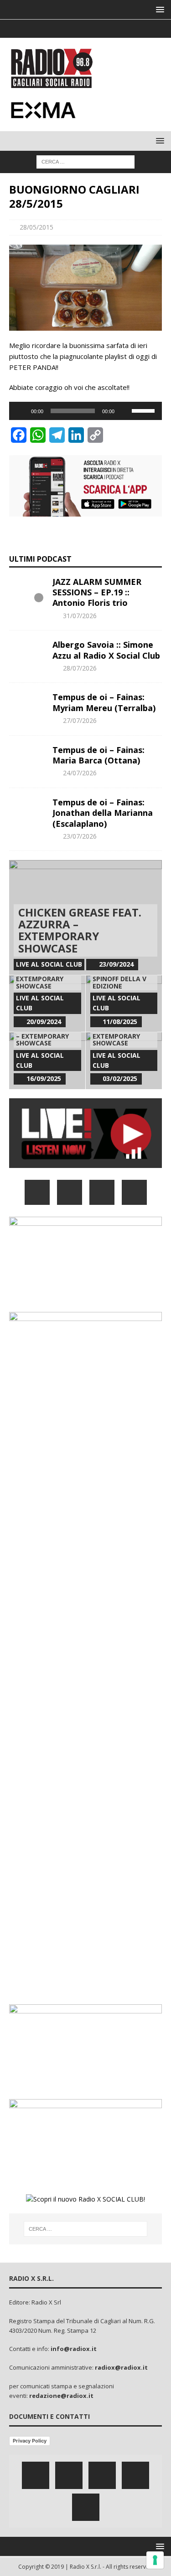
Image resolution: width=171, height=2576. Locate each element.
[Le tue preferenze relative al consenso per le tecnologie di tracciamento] (155, 2560)
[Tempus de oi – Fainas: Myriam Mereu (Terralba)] (27, 706)
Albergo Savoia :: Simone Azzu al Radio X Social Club (106, 650)
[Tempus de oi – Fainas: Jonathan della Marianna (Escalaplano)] (27, 811)
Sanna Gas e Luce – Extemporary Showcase (46, 1036)
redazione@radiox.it (61, 2396)
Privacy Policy (30, 2441)
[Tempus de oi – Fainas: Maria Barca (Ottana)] (27, 758)
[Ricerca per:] (85, 161)
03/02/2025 (120, 1078)
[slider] (145, 410)
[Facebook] (50, 29)
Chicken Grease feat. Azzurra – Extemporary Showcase (80, 930)
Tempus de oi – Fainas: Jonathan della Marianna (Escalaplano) (103, 813)
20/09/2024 (44, 1022)
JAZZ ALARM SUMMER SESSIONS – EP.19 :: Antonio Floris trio (97, 592)
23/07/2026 (80, 836)
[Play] (21, 411)
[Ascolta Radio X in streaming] (85, 1163)
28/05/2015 (36, 227)
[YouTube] (134, 1192)
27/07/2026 (80, 720)
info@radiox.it (74, 2349)
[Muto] (124, 411)
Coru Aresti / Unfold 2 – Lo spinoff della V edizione (119, 975)
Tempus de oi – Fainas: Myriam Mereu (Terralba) (104, 702)
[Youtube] (103, 29)
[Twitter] (68, 29)
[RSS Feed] (121, 29)
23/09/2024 (116, 964)
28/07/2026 (80, 668)
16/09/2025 (44, 1078)
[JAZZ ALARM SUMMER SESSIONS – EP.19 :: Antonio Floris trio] (27, 590)
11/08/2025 (120, 1022)
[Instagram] (85, 29)
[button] (158, 9)
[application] (85, 411)
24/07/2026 (80, 773)
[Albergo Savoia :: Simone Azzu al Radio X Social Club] (27, 653)
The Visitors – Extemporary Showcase (40, 979)
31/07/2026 (80, 616)
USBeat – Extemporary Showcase (116, 1036)
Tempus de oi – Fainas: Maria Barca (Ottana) (98, 755)
